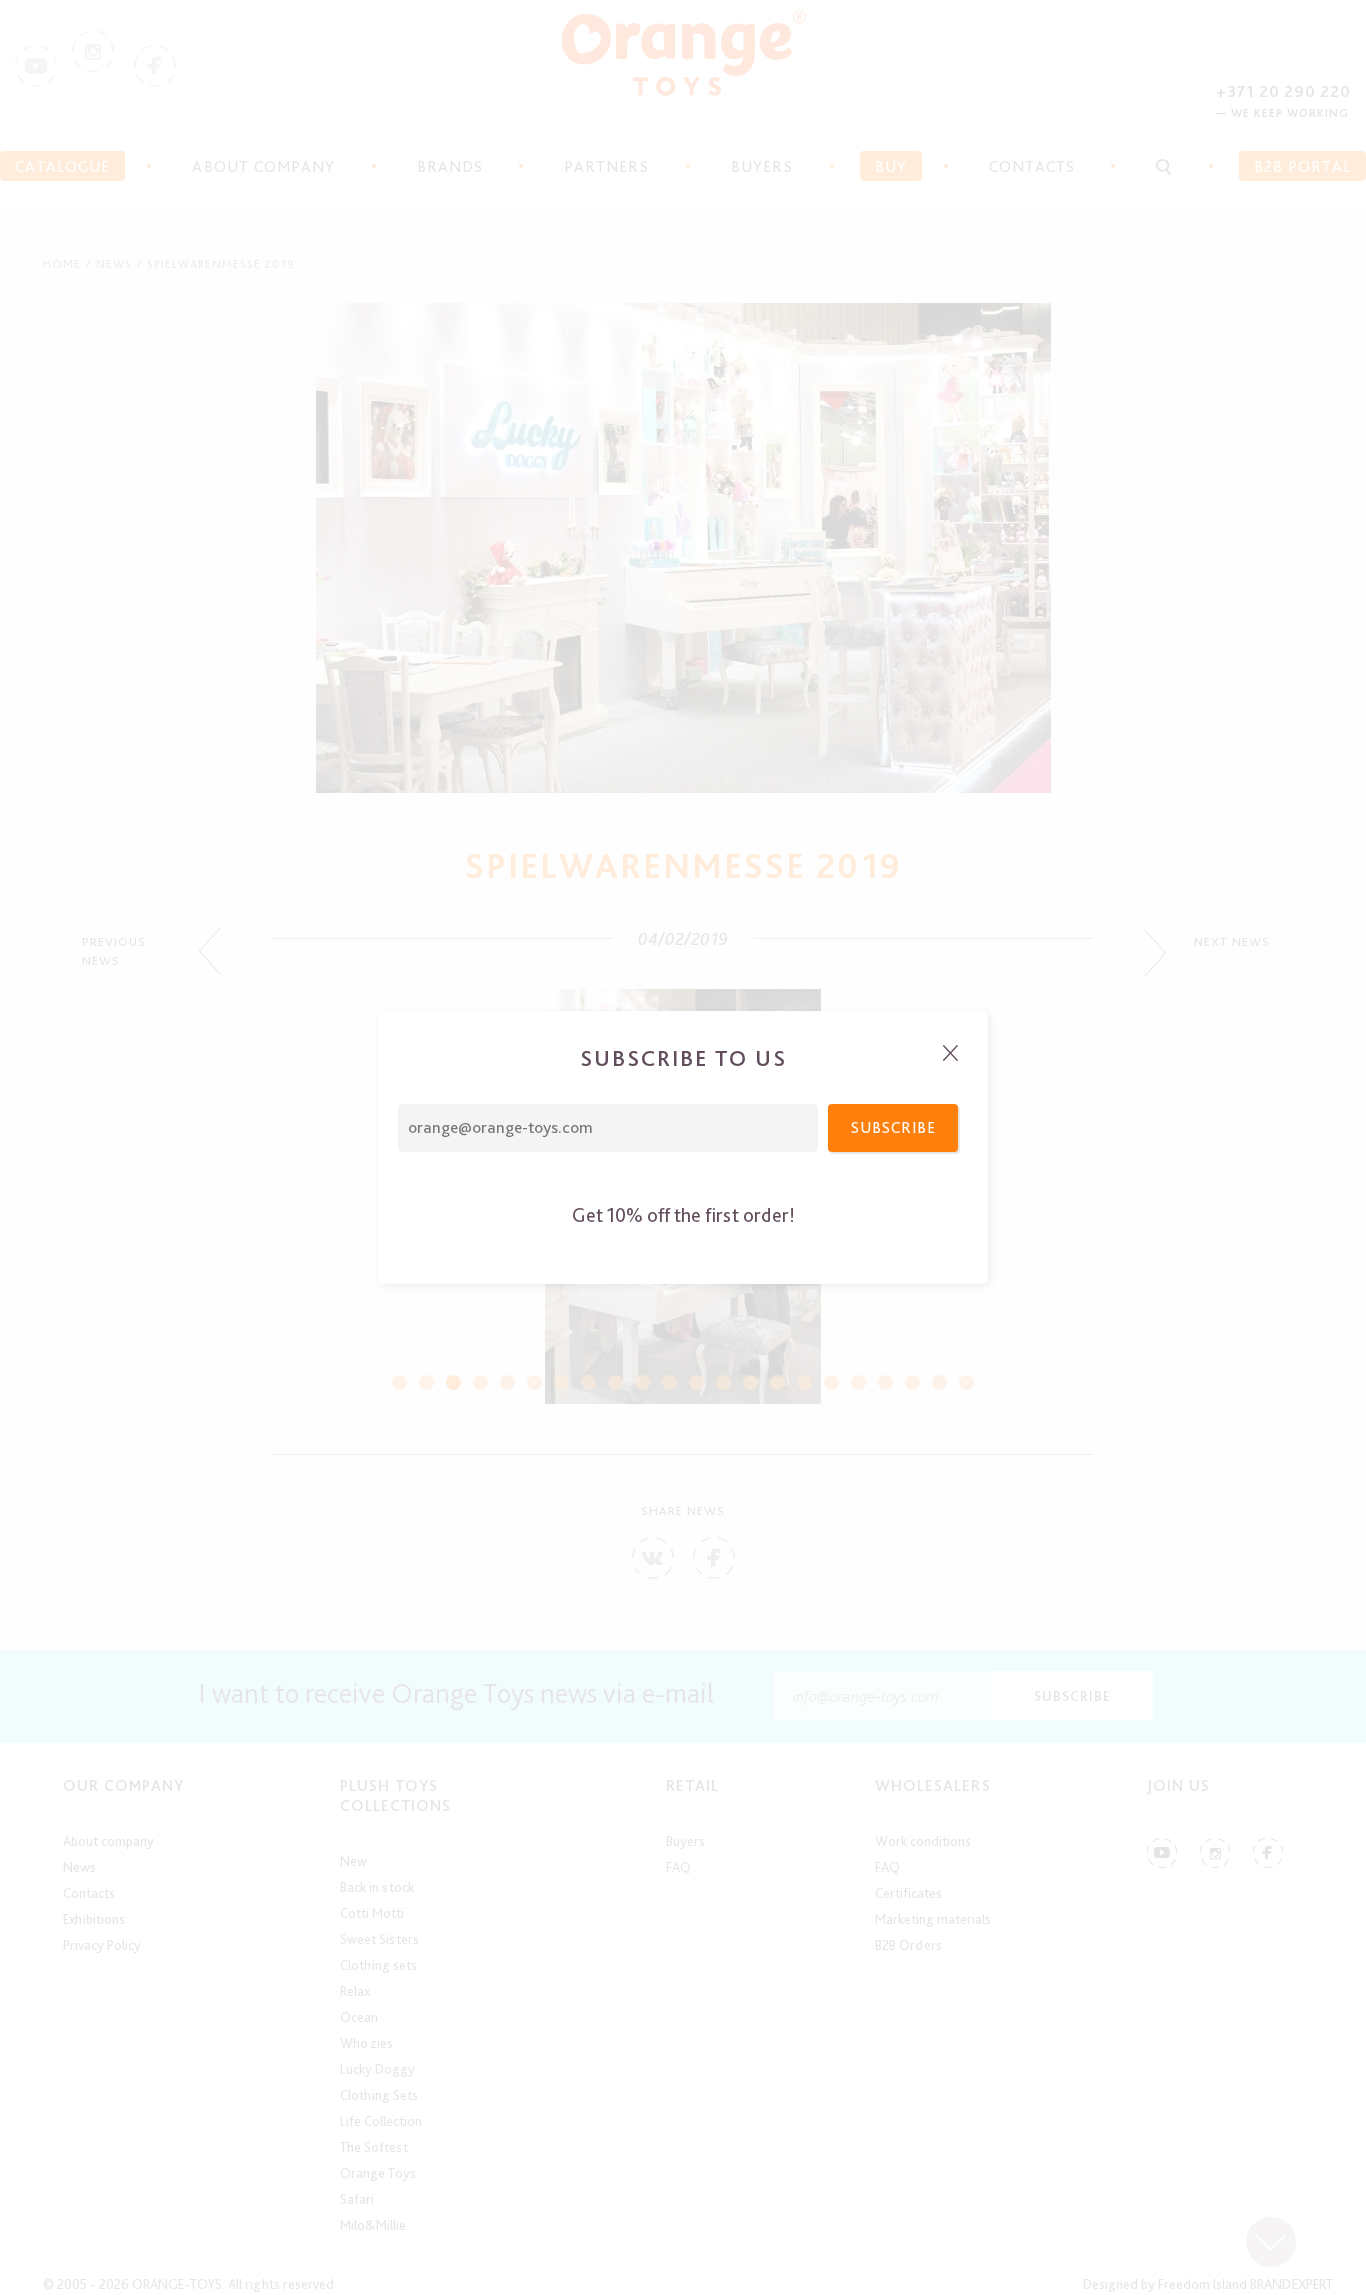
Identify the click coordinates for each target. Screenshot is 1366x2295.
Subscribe (893, 1127)
